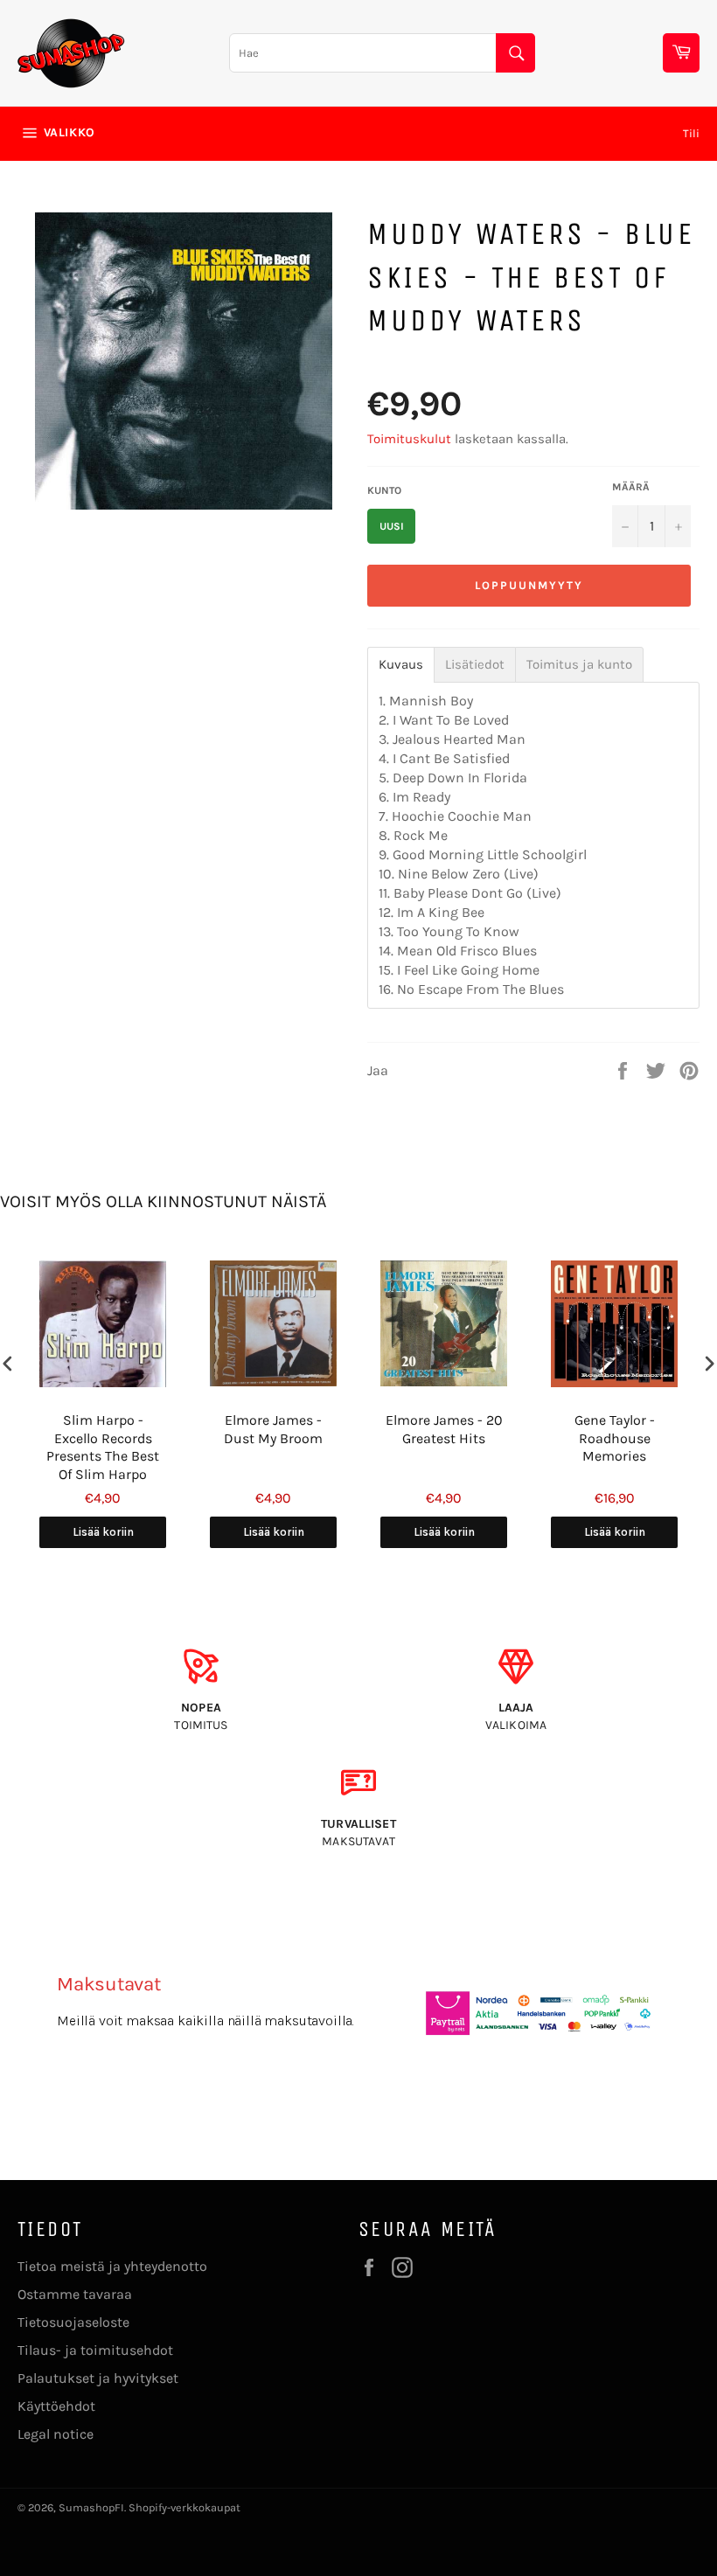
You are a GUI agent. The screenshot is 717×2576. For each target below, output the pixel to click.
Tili (691, 133)
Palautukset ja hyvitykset (98, 2378)
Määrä (631, 487)
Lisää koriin (103, 1532)
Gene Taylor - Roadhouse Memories (615, 1438)
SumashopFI (91, 2507)
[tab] (401, 665)
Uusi (392, 526)
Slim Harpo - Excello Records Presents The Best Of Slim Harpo (103, 1447)
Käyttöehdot (56, 2406)
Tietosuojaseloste (73, 2322)
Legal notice (56, 2434)
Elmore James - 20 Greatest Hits (444, 1429)
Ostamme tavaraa (75, 2294)
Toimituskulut (409, 439)
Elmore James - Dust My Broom (273, 1429)
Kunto (384, 490)
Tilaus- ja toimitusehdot (95, 2350)
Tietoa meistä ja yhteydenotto (112, 2266)
